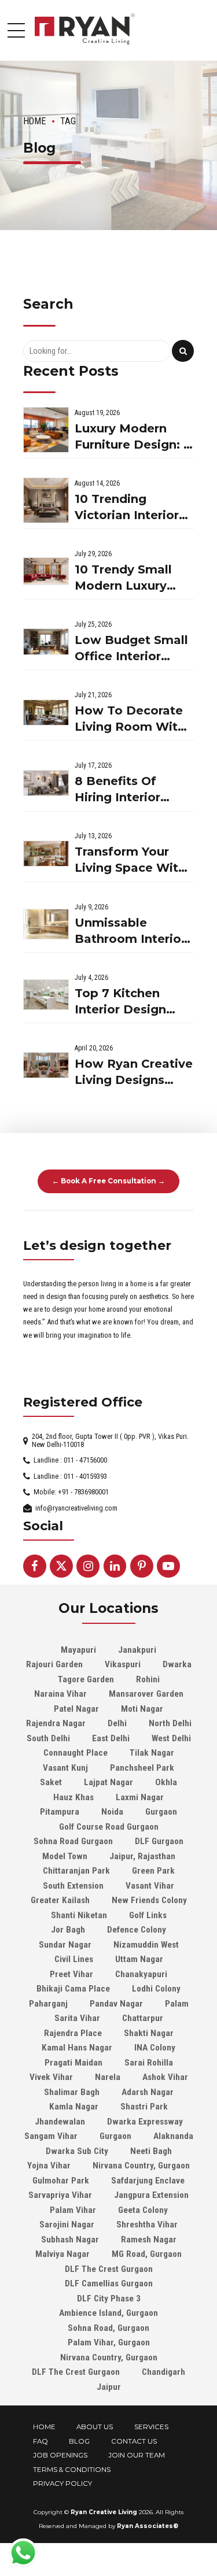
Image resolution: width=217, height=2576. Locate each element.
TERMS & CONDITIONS (72, 2470)
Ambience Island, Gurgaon (108, 2313)
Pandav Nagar (116, 2004)
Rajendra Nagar (56, 1723)
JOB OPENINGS (60, 2455)
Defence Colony (137, 1930)
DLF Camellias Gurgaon (109, 2283)
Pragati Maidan (73, 2063)
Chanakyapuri (141, 1974)
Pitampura (60, 1812)
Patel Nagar (76, 1709)
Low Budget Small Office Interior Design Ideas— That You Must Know (131, 649)
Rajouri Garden (54, 1664)
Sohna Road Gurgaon (73, 1841)
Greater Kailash (60, 1900)
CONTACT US (134, 2441)
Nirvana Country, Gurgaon (141, 2166)
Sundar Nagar (65, 1945)
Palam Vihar (73, 2210)
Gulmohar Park (61, 2181)
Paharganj (48, 2004)
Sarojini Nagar (67, 2225)
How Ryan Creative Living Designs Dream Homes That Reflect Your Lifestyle (134, 1073)
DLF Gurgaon (159, 1841)
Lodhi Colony (156, 1989)
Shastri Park (144, 2107)
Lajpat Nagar (108, 1782)
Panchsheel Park (142, 1768)
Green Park (153, 1871)
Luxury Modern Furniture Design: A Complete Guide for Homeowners (133, 437)
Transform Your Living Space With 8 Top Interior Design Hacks (130, 860)
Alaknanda (173, 2136)
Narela (108, 2077)
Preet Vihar (71, 1974)
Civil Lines (74, 1959)
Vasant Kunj (65, 1768)
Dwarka (177, 1664)
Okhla (166, 1782)
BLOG (79, 2441)
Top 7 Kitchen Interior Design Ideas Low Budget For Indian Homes (131, 1002)
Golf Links (148, 1915)
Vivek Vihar (51, 2077)
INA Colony (155, 2048)
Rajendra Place (73, 2033)
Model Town (65, 1856)
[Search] (183, 351)
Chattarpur (143, 2018)
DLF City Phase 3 (109, 2299)
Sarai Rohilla (149, 2063)
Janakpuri (137, 1650)
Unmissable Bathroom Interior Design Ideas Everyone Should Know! (130, 932)
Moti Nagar (142, 1709)
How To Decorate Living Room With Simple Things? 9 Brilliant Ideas (130, 719)
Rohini (148, 1679)
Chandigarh (163, 2372)
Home (35, 121)
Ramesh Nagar (149, 2240)
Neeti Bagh (151, 2151)
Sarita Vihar (77, 2018)
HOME (44, 2427)
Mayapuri (78, 1650)
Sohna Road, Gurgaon (108, 2328)
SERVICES (151, 2427)
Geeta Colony (143, 2210)
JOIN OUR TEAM (137, 2455)
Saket (51, 1782)
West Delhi (171, 1738)
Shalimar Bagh (72, 2092)
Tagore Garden (86, 1679)
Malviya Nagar (62, 2254)
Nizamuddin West (146, 1945)
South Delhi (48, 1738)
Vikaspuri (123, 1664)
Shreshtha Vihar (147, 2225)
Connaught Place (76, 1753)
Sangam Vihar (51, 2136)
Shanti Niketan (79, 1915)
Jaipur (109, 2387)
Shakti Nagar (149, 2033)
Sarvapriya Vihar (60, 2195)
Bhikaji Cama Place (73, 1989)
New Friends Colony (149, 1900)
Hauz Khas (73, 1797)
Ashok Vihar (165, 2077)
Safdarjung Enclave (148, 2181)
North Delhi (170, 1723)
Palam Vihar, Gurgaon (109, 2342)
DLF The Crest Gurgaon (109, 2269)
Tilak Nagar (152, 1753)
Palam (177, 2004)
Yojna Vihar (49, 2166)
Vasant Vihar (150, 1886)
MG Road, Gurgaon (147, 2254)
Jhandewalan (60, 2122)
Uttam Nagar (139, 1959)
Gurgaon (161, 1812)
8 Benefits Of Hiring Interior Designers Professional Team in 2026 (132, 790)
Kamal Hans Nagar (77, 2048)
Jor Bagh (68, 1930)
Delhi (117, 1723)
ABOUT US (95, 2427)
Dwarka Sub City (77, 2151)
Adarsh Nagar (148, 2092)
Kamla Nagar (74, 2107)
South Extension (73, 1886)
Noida (112, 1812)
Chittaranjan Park (76, 1871)
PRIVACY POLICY (62, 2484)
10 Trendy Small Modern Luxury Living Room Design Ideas (123, 578)
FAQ (41, 2441)
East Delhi (111, 1738)
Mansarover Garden (146, 1694)
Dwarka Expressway (145, 2122)
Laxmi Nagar (140, 1797)
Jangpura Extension (151, 2195)
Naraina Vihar (60, 1694)
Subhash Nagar (70, 2240)
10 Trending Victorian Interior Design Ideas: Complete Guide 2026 (127, 508)
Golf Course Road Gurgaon (109, 1827)
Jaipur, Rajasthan (142, 1856)
